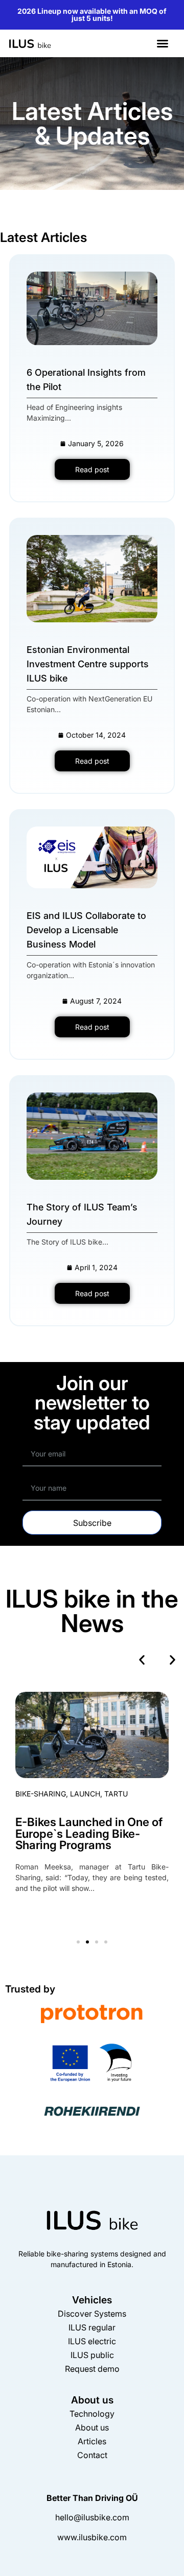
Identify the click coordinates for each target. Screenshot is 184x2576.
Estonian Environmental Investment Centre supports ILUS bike (88, 664)
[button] (142, 1660)
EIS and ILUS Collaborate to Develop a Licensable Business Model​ (86, 930)
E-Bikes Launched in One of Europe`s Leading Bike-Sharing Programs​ (89, 1833)
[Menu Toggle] (163, 43)
